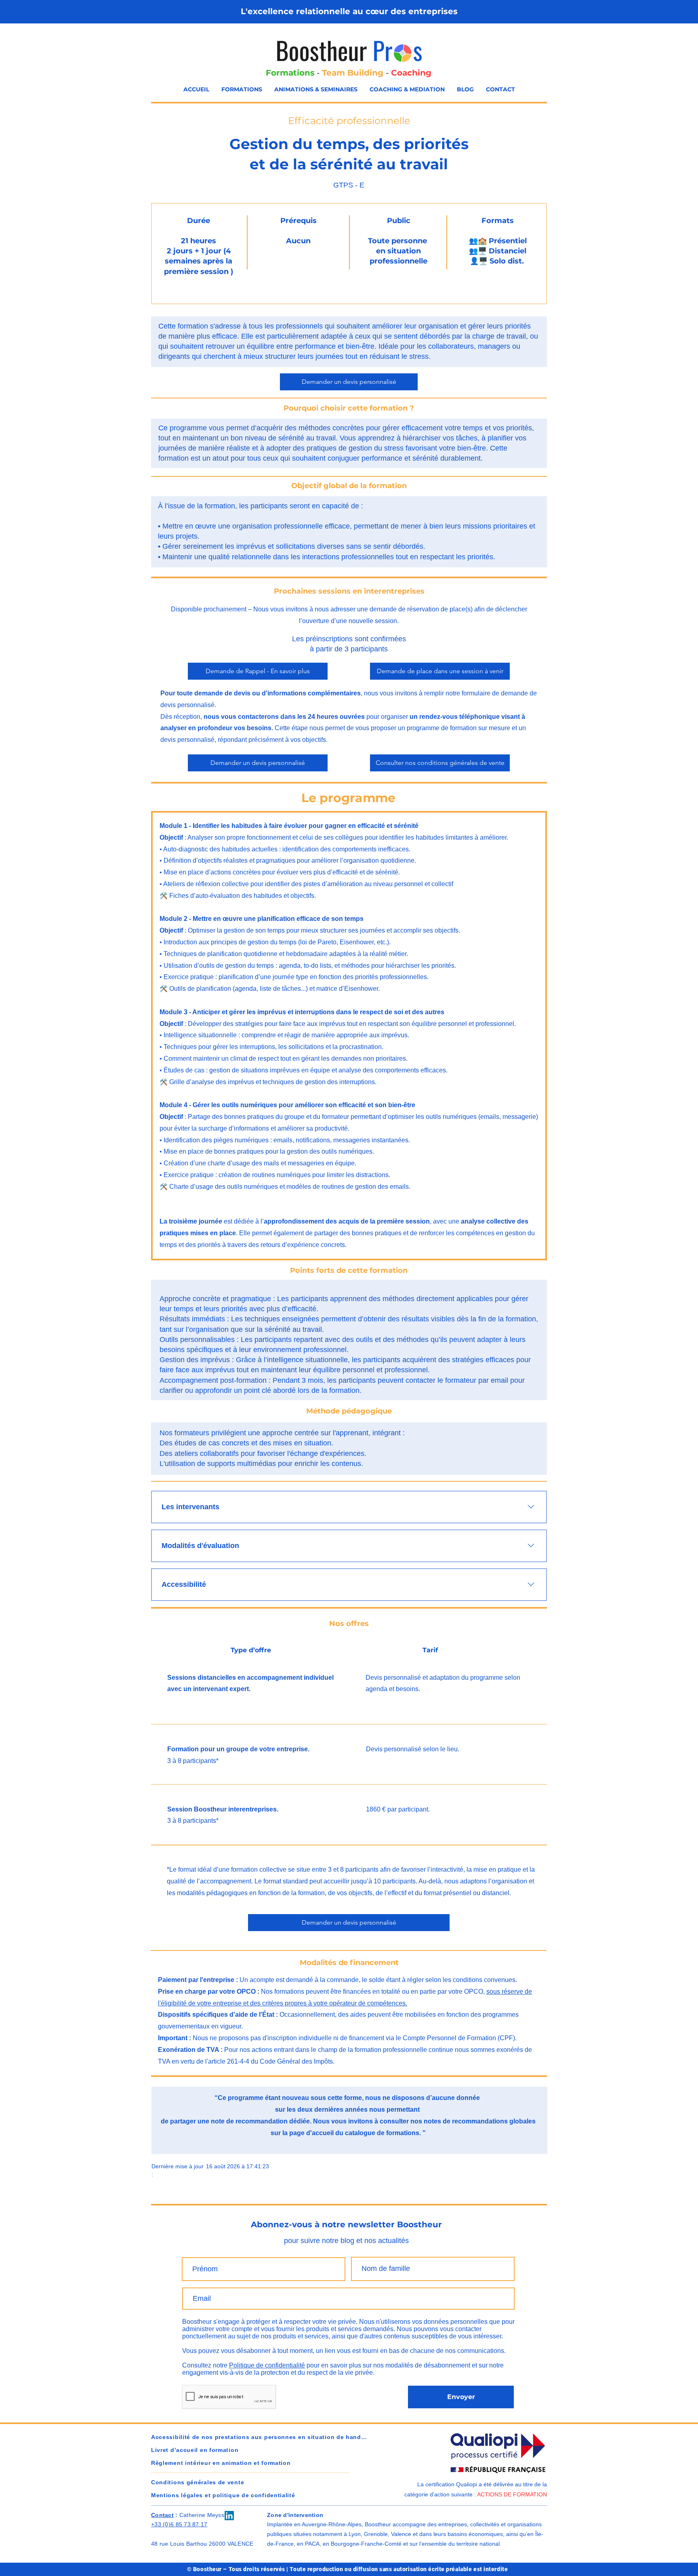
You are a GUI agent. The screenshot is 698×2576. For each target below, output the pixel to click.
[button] (242, 90)
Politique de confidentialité (267, 2365)
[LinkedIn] (229, 2516)
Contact (162, 2515)
